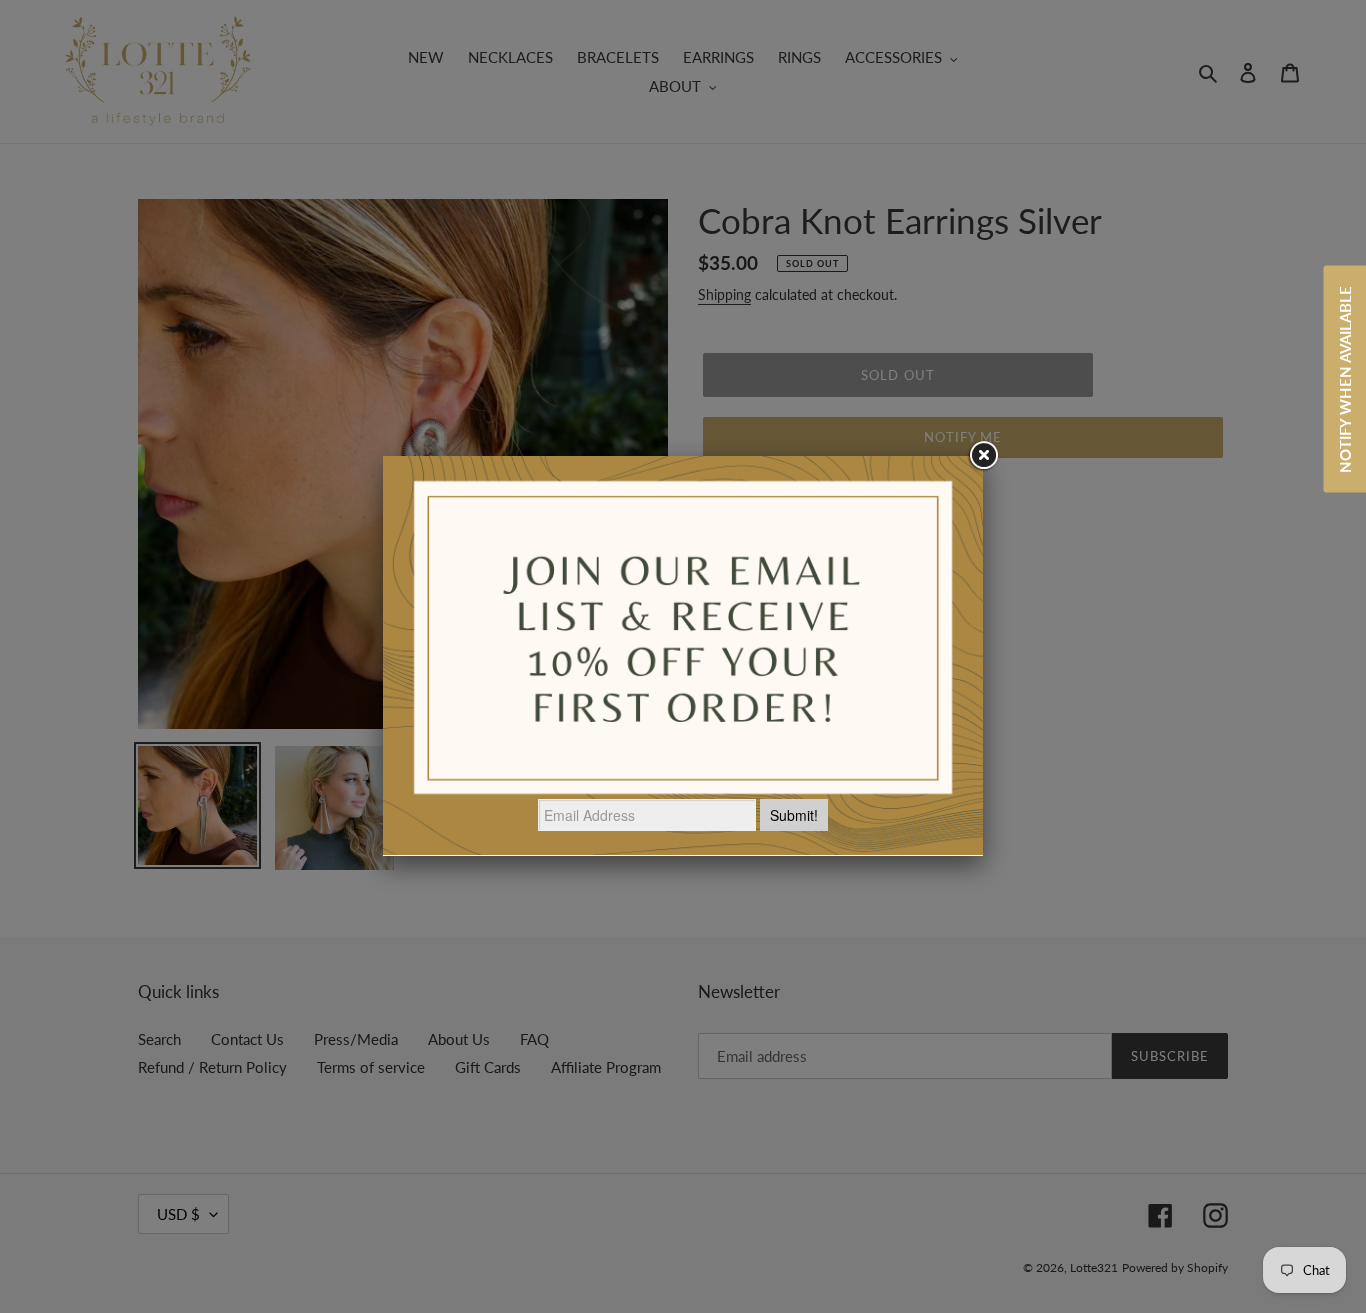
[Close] (983, 456)
